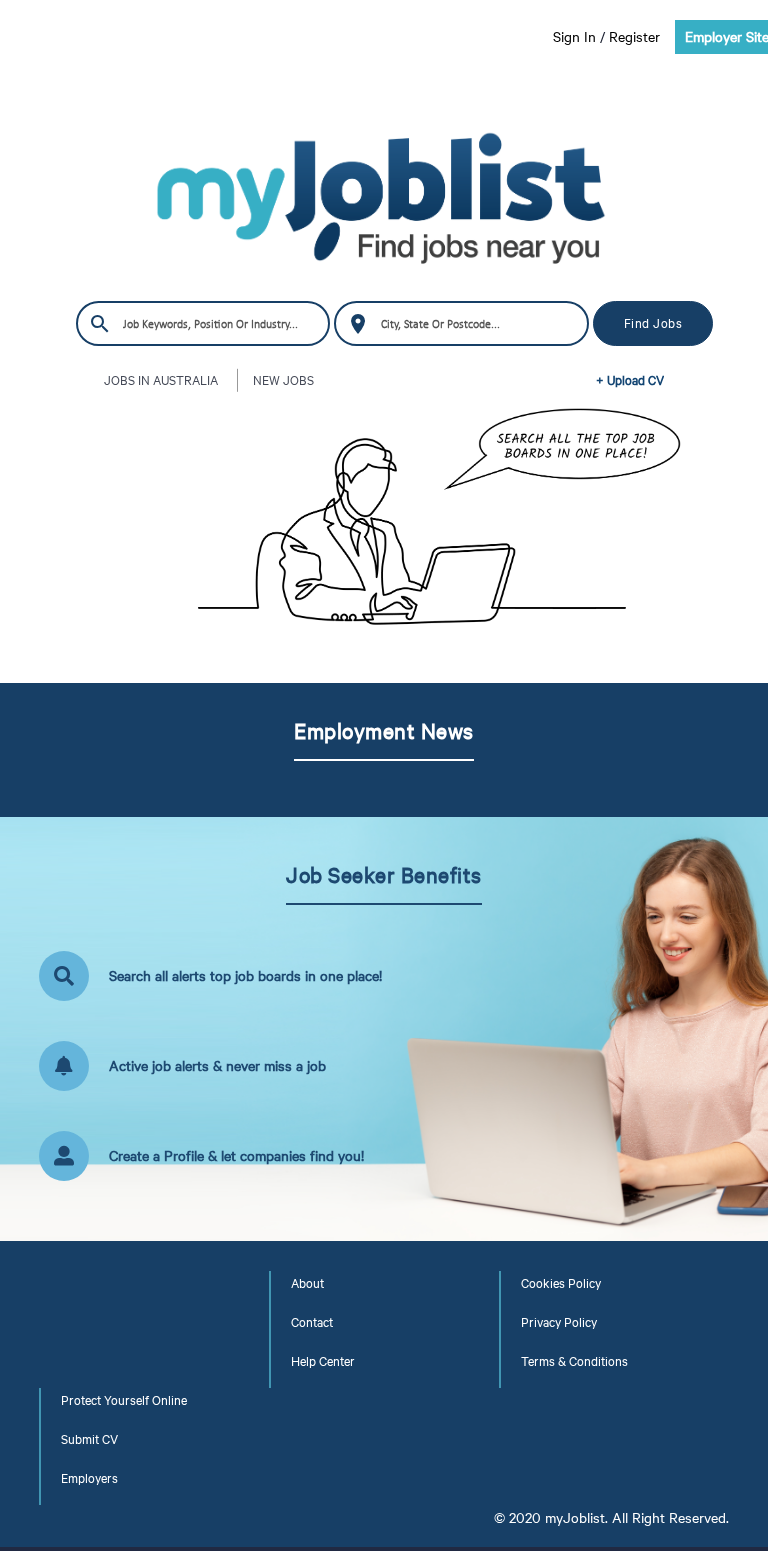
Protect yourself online (124, 1400)
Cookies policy (561, 1283)
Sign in (574, 36)
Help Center (323, 1361)
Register (634, 36)
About (307, 1283)
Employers (89, 1478)
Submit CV (89, 1439)
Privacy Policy (559, 1322)
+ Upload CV (630, 380)
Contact (312, 1322)
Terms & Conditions (574, 1361)
